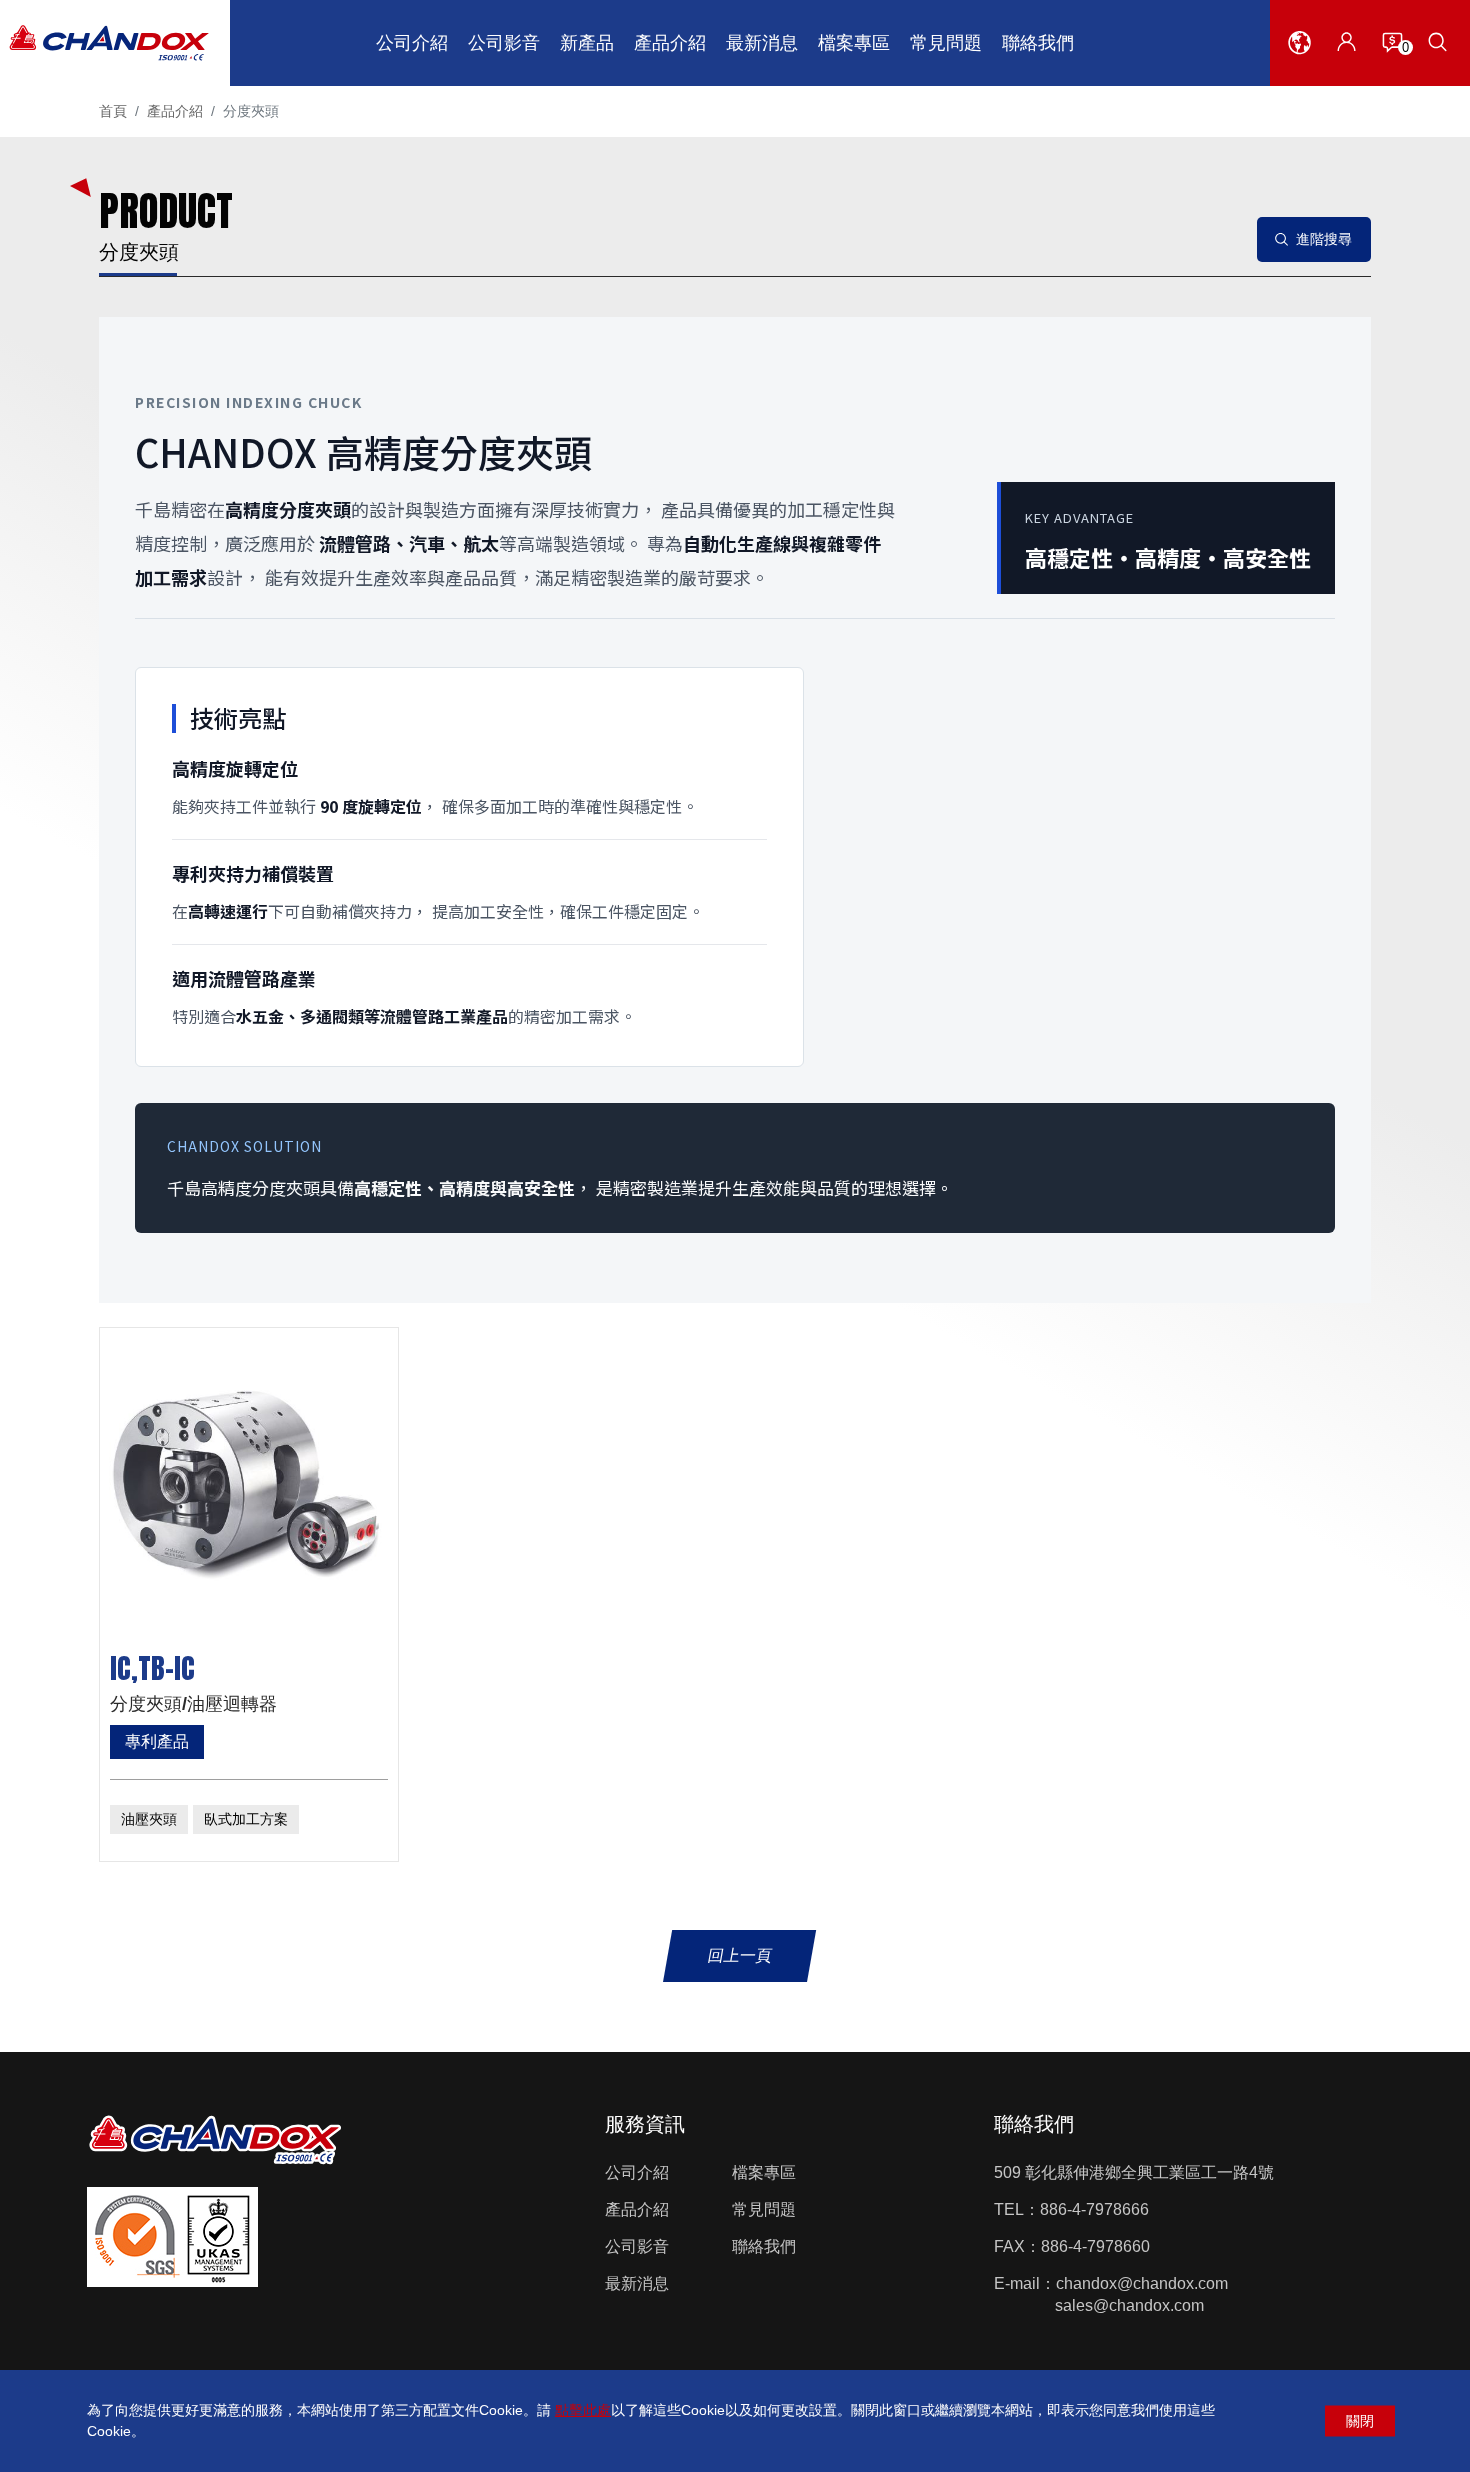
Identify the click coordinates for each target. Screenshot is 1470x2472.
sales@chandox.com (1129, 2305)
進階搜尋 (1324, 239)
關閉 (1360, 2421)
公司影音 (637, 2246)
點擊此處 (583, 2410)
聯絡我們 (764, 2246)
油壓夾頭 (149, 1819)
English (1299, 89)
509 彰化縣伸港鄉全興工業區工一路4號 (1134, 2172)
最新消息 (637, 2283)
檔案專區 (764, 2172)
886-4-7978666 (1094, 2209)
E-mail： (1025, 2283)
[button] (1299, 42)
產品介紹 (175, 111)
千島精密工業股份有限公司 (108, 43)
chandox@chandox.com (1142, 2283)
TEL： (1017, 2209)
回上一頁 (739, 1955)
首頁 (113, 111)
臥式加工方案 (246, 1819)
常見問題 (764, 2209)
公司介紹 (637, 2172)
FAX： (1017, 2246)
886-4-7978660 (1095, 2246)
